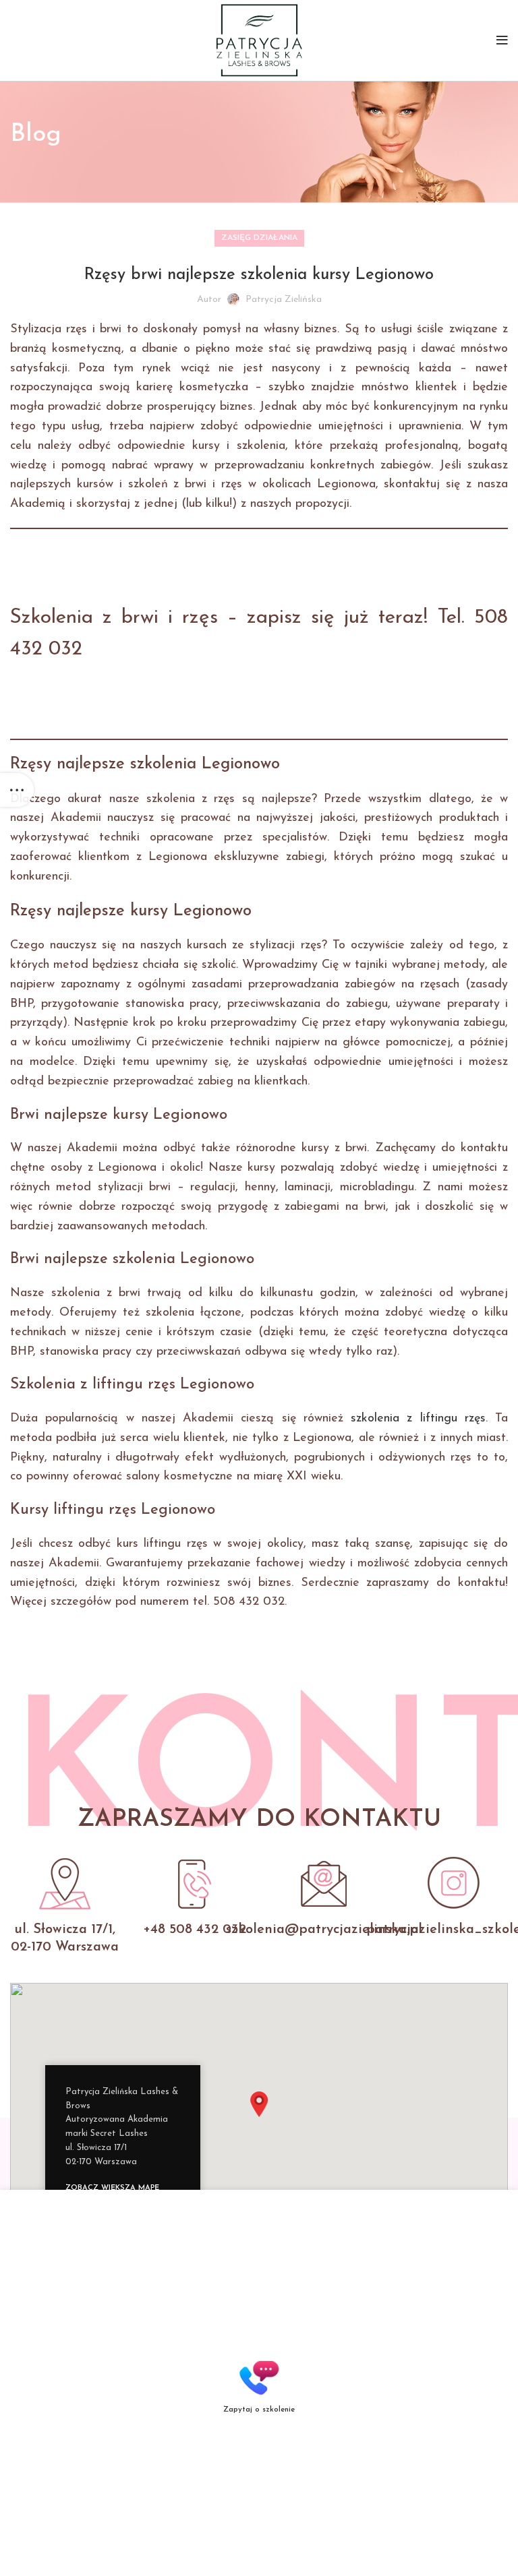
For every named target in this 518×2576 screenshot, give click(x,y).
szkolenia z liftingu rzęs (418, 1419)
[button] (259, 2104)
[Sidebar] (17, 790)
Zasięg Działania (259, 238)
